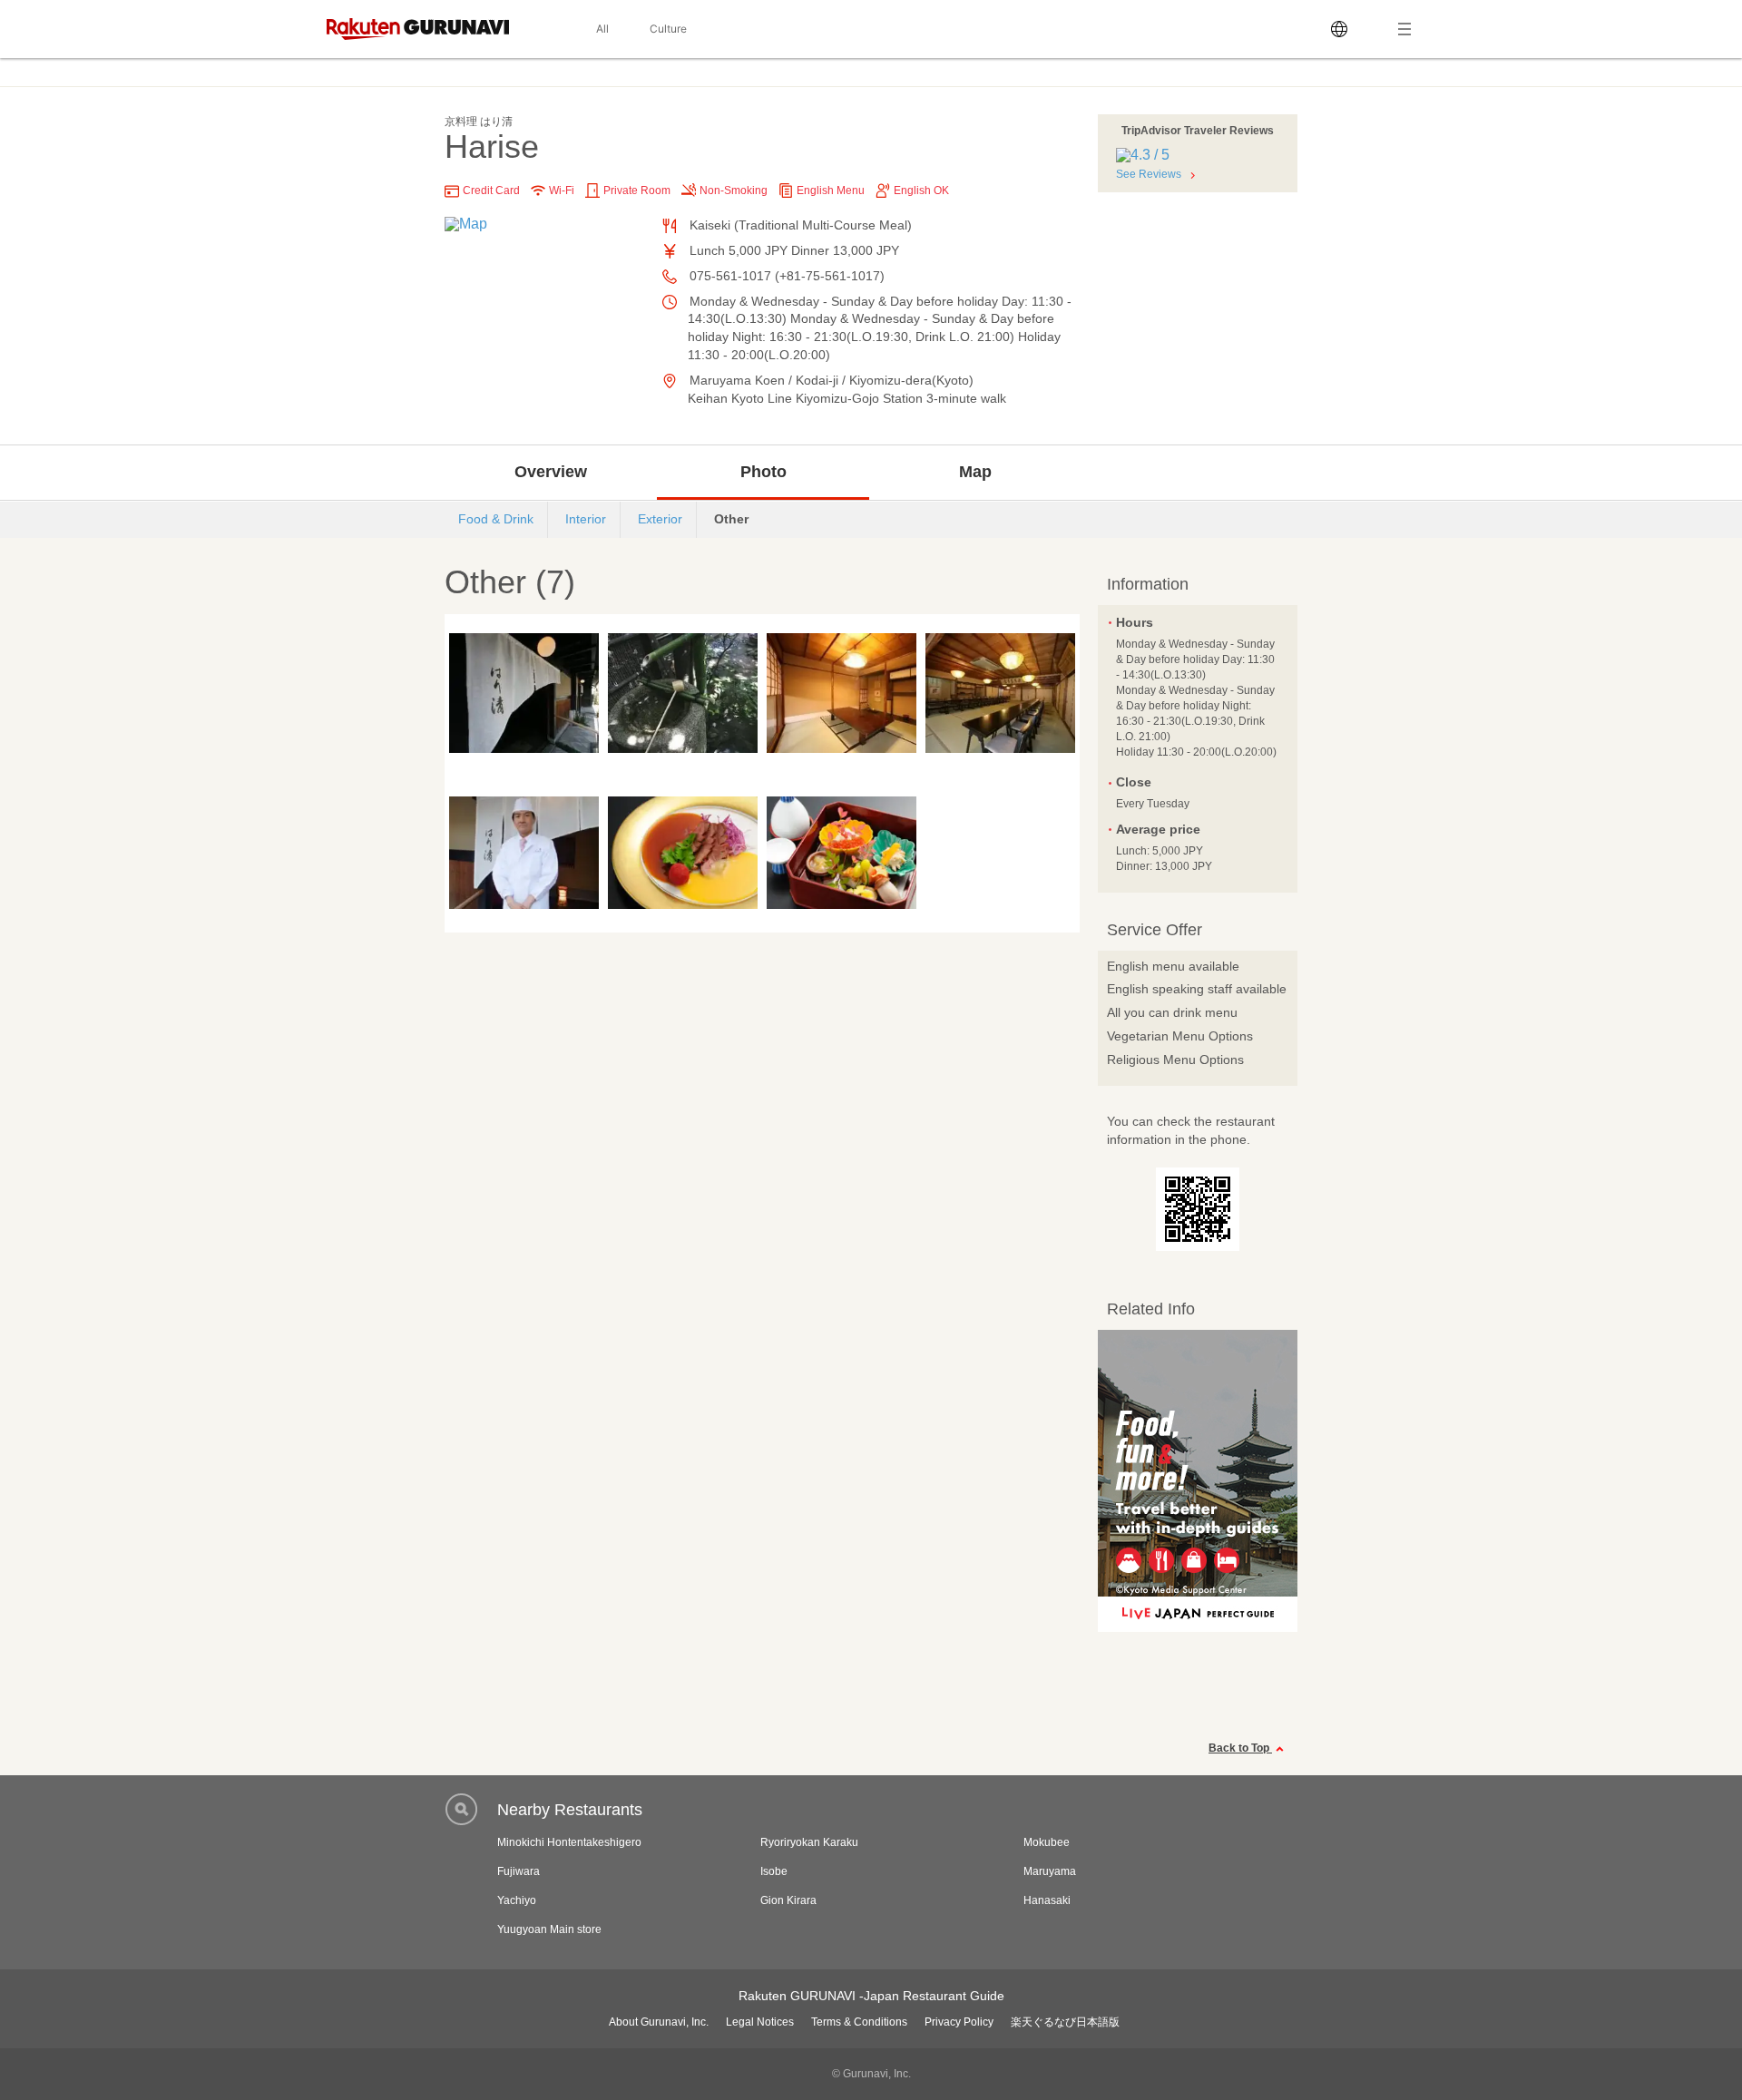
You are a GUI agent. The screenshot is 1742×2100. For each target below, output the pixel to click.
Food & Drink (496, 519)
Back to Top (1240, 1748)
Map (975, 472)
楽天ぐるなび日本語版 (1065, 2022)
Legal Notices (760, 2022)
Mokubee (1047, 1842)
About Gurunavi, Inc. (659, 2022)
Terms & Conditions (859, 2022)
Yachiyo (517, 1900)
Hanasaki (1047, 1900)
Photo (763, 472)
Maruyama (1050, 1871)
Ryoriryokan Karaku (809, 1842)
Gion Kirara (788, 1900)
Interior (586, 519)
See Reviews (1149, 174)
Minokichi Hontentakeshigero (569, 1842)
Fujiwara (519, 1871)
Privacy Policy (959, 2022)
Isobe (774, 1871)
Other (731, 519)
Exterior (660, 519)
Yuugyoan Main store (549, 1929)
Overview (551, 472)
